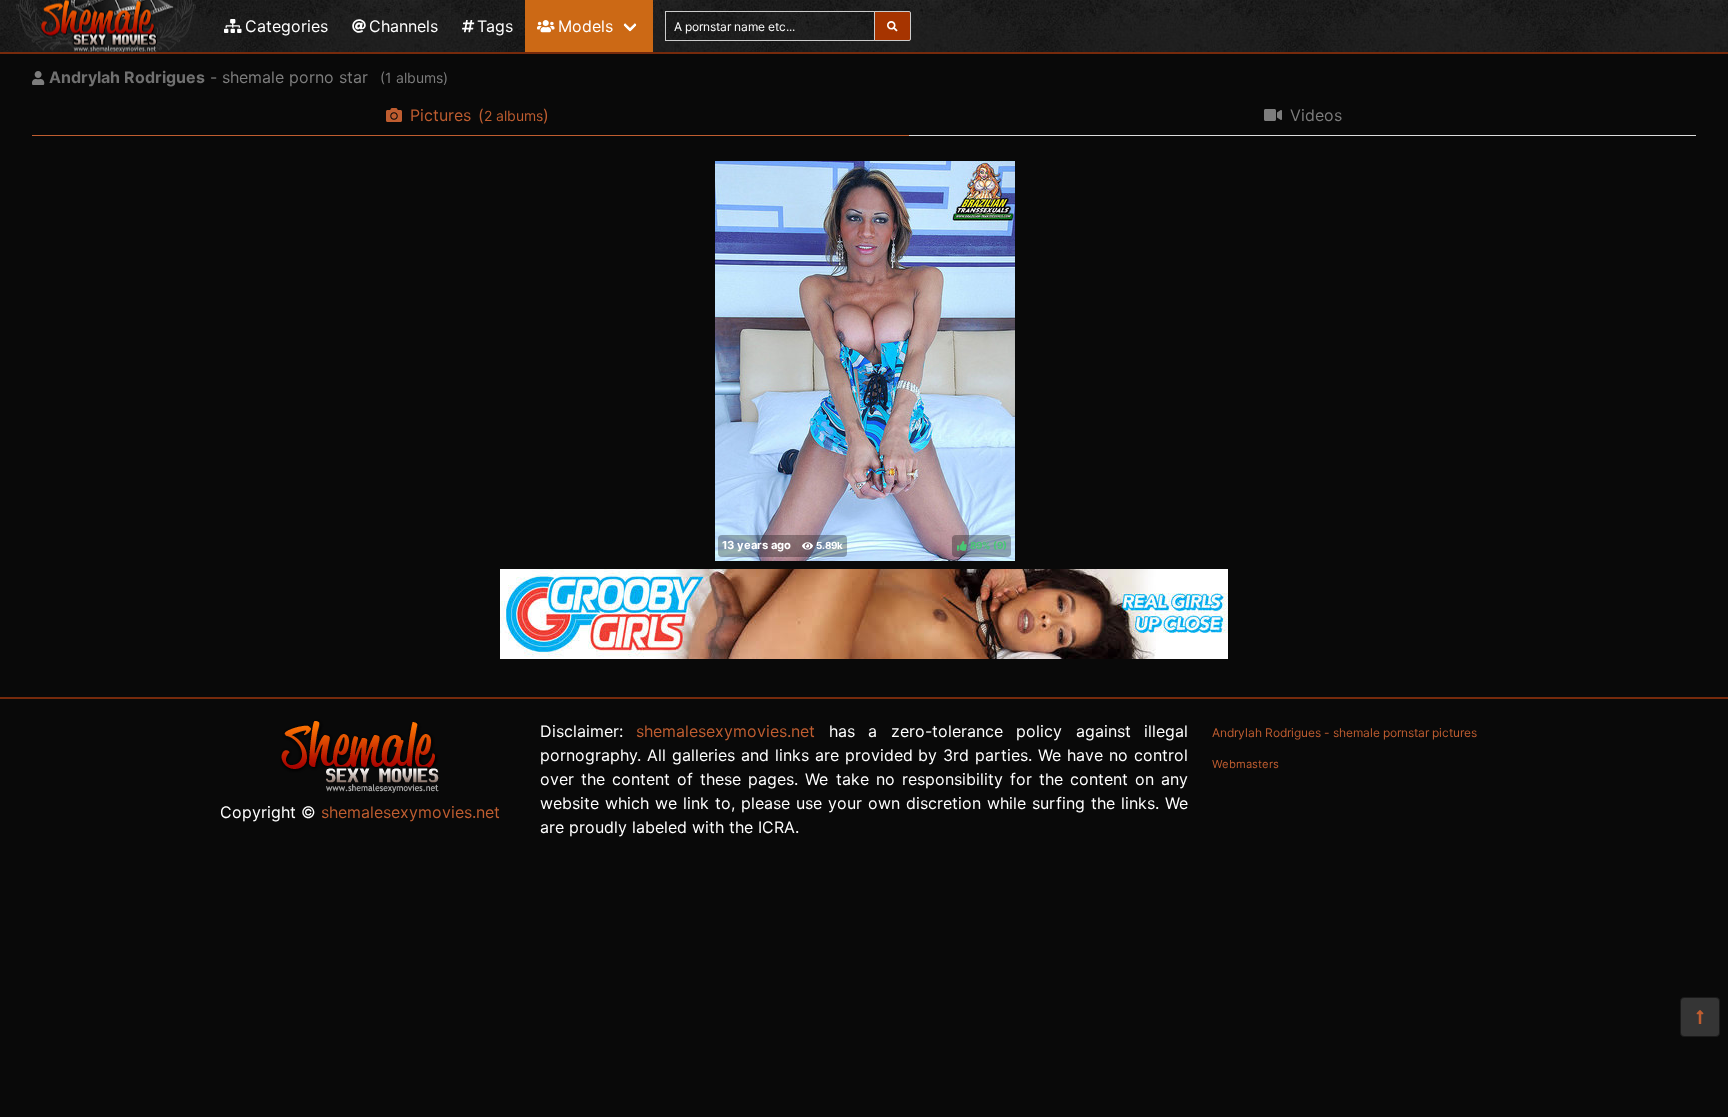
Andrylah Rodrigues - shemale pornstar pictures (1344, 732)
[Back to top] (1700, 1017)
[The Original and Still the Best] (864, 653)
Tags (495, 26)
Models (585, 26)
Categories (286, 26)
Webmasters (1245, 764)
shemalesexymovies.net (410, 812)
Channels (403, 26)
